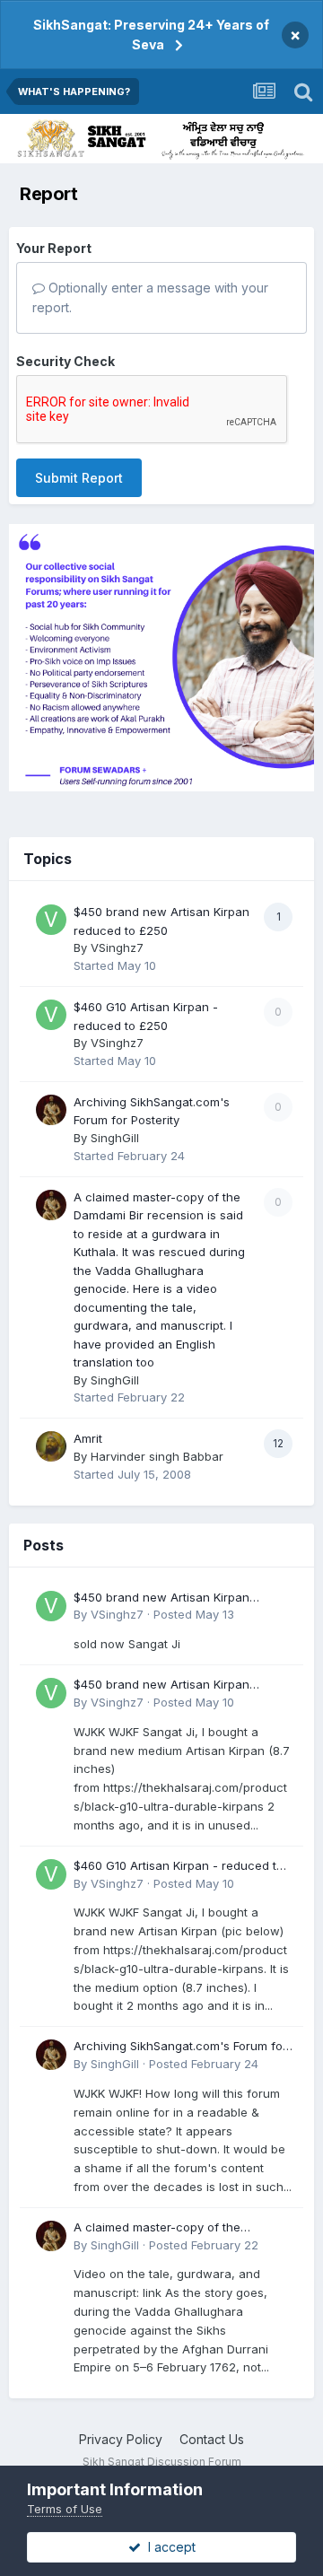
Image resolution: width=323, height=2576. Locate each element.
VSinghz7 (117, 947)
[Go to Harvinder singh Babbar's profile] (51, 1446)
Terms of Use (65, 2509)
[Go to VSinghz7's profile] (51, 920)
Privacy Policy (121, 2439)
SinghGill (115, 1138)
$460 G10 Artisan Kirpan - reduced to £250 (179, 1867)
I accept (168, 2547)
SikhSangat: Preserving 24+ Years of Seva (151, 35)
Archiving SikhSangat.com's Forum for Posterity (180, 2047)
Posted (194, 1614)
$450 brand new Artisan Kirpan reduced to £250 (161, 1598)
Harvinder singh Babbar (157, 1456)
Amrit (88, 1438)
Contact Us (212, 2439)
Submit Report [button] (79, 478)
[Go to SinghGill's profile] (51, 1110)
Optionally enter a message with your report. (150, 297)
